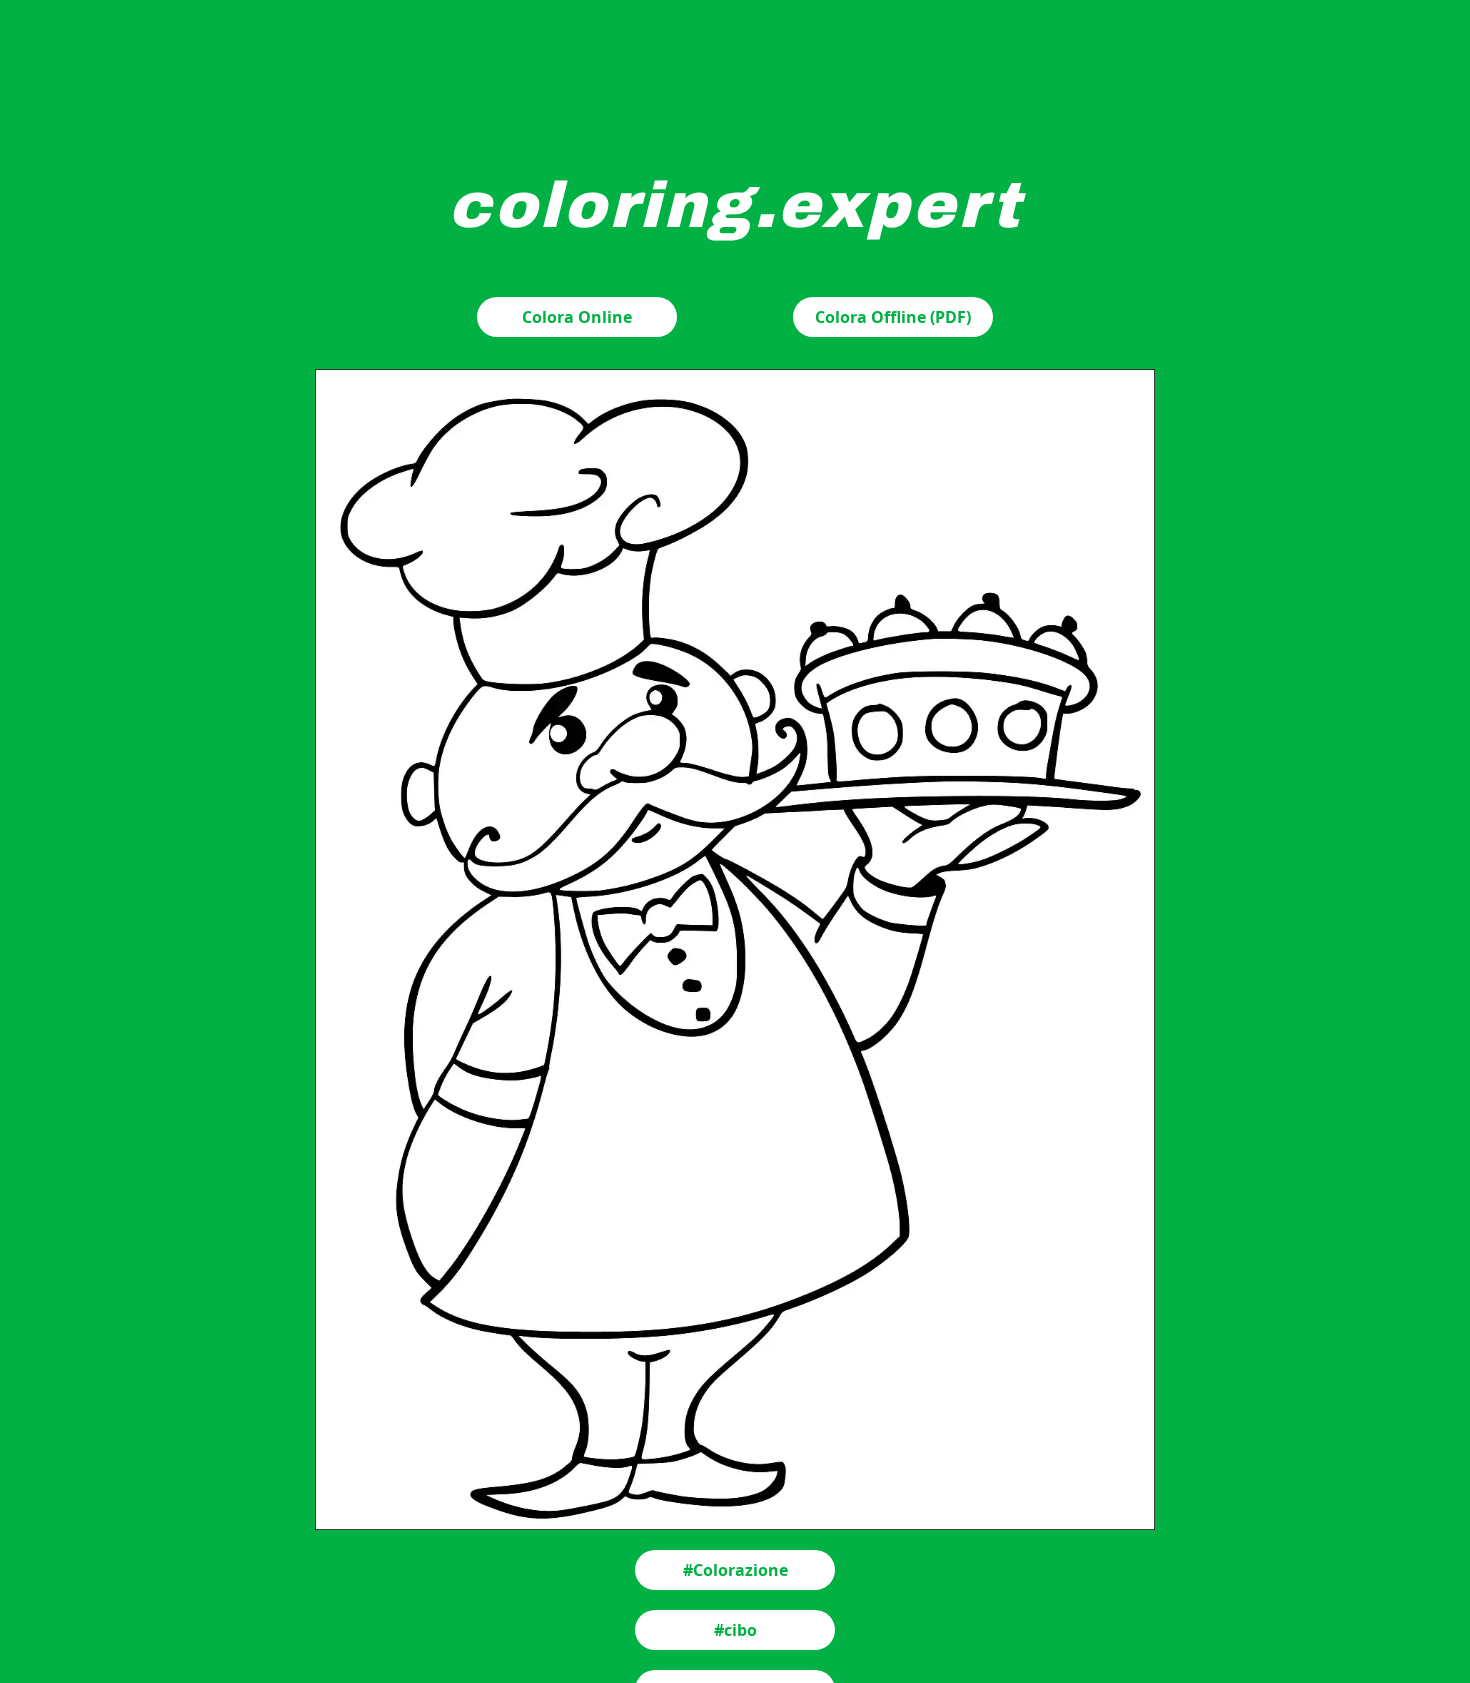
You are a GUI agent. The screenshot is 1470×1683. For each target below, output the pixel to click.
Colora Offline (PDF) (893, 317)
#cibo (735, 1630)
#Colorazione (735, 1570)
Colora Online (577, 317)
